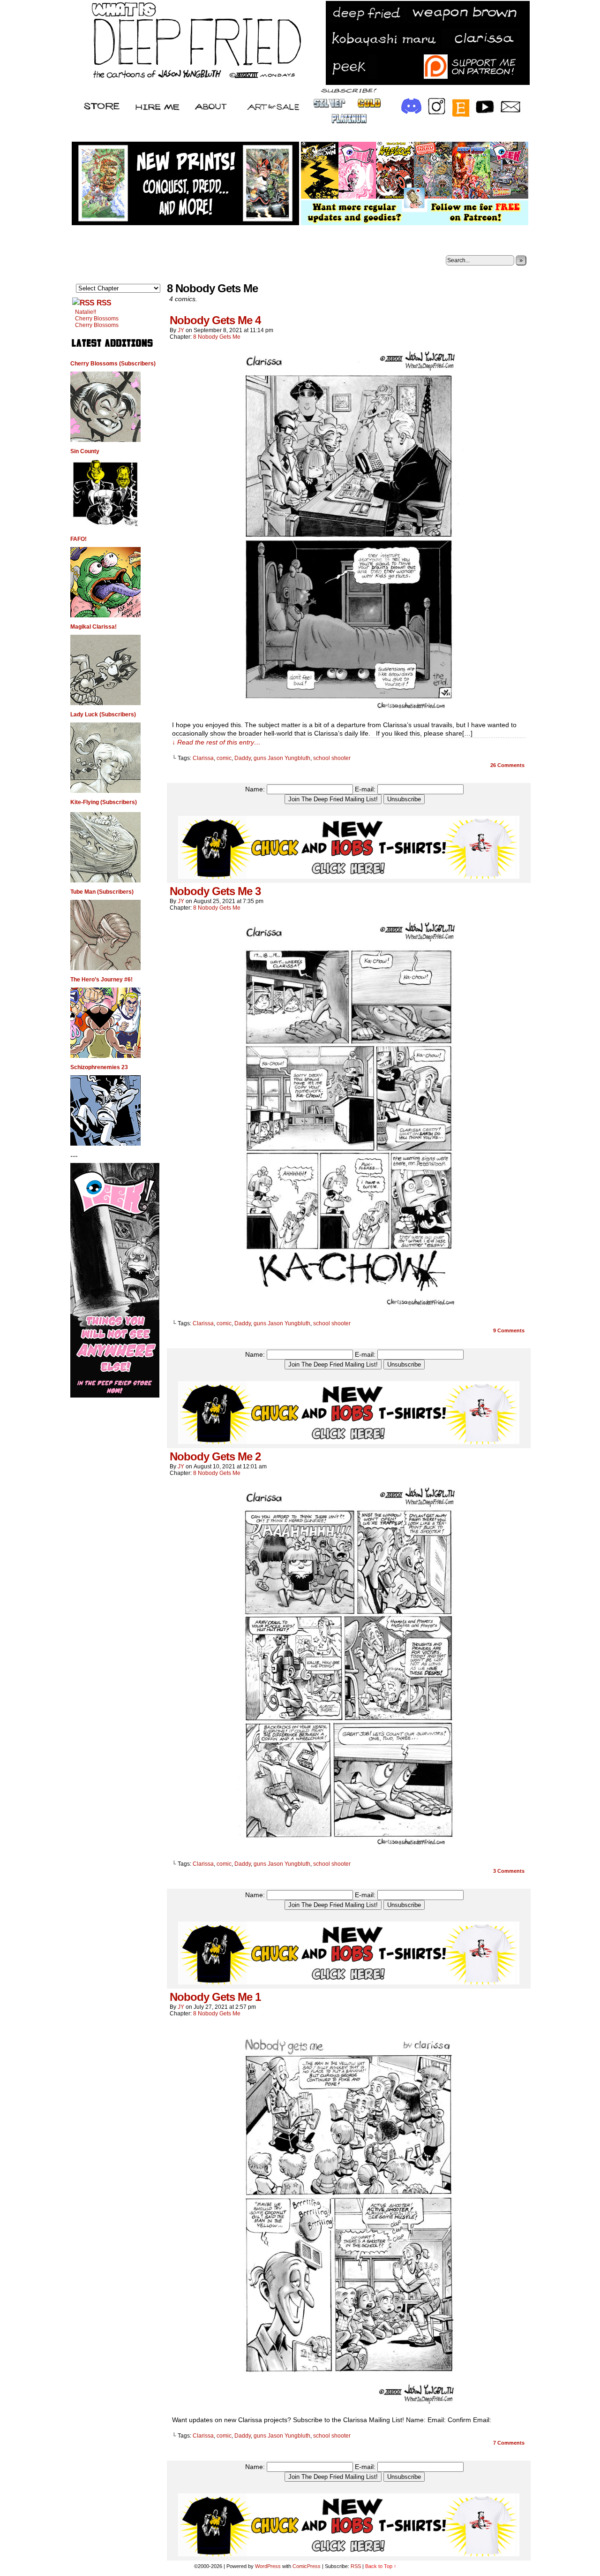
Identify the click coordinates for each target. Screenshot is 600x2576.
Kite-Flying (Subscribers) (104, 802)
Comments (507, 765)
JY (181, 330)
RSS (104, 303)
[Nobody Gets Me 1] (349, 2407)
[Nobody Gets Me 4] (349, 712)
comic (224, 758)
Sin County (85, 451)
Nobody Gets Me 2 (215, 1456)
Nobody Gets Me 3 (215, 891)
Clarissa (203, 758)
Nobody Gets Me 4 (215, 320)
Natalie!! (86, 312)
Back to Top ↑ (381, 2566)
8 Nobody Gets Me (217, 337)
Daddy (243, 758)
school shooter (332, 758)
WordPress (268, 2566)
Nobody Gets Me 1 (215, 1997)
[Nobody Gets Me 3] (349, 1307)
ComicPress (307, 2566)
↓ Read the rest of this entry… (216, 742)
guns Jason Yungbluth (282, 758)
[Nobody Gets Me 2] (349, 1848)
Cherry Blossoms (97, 319)
